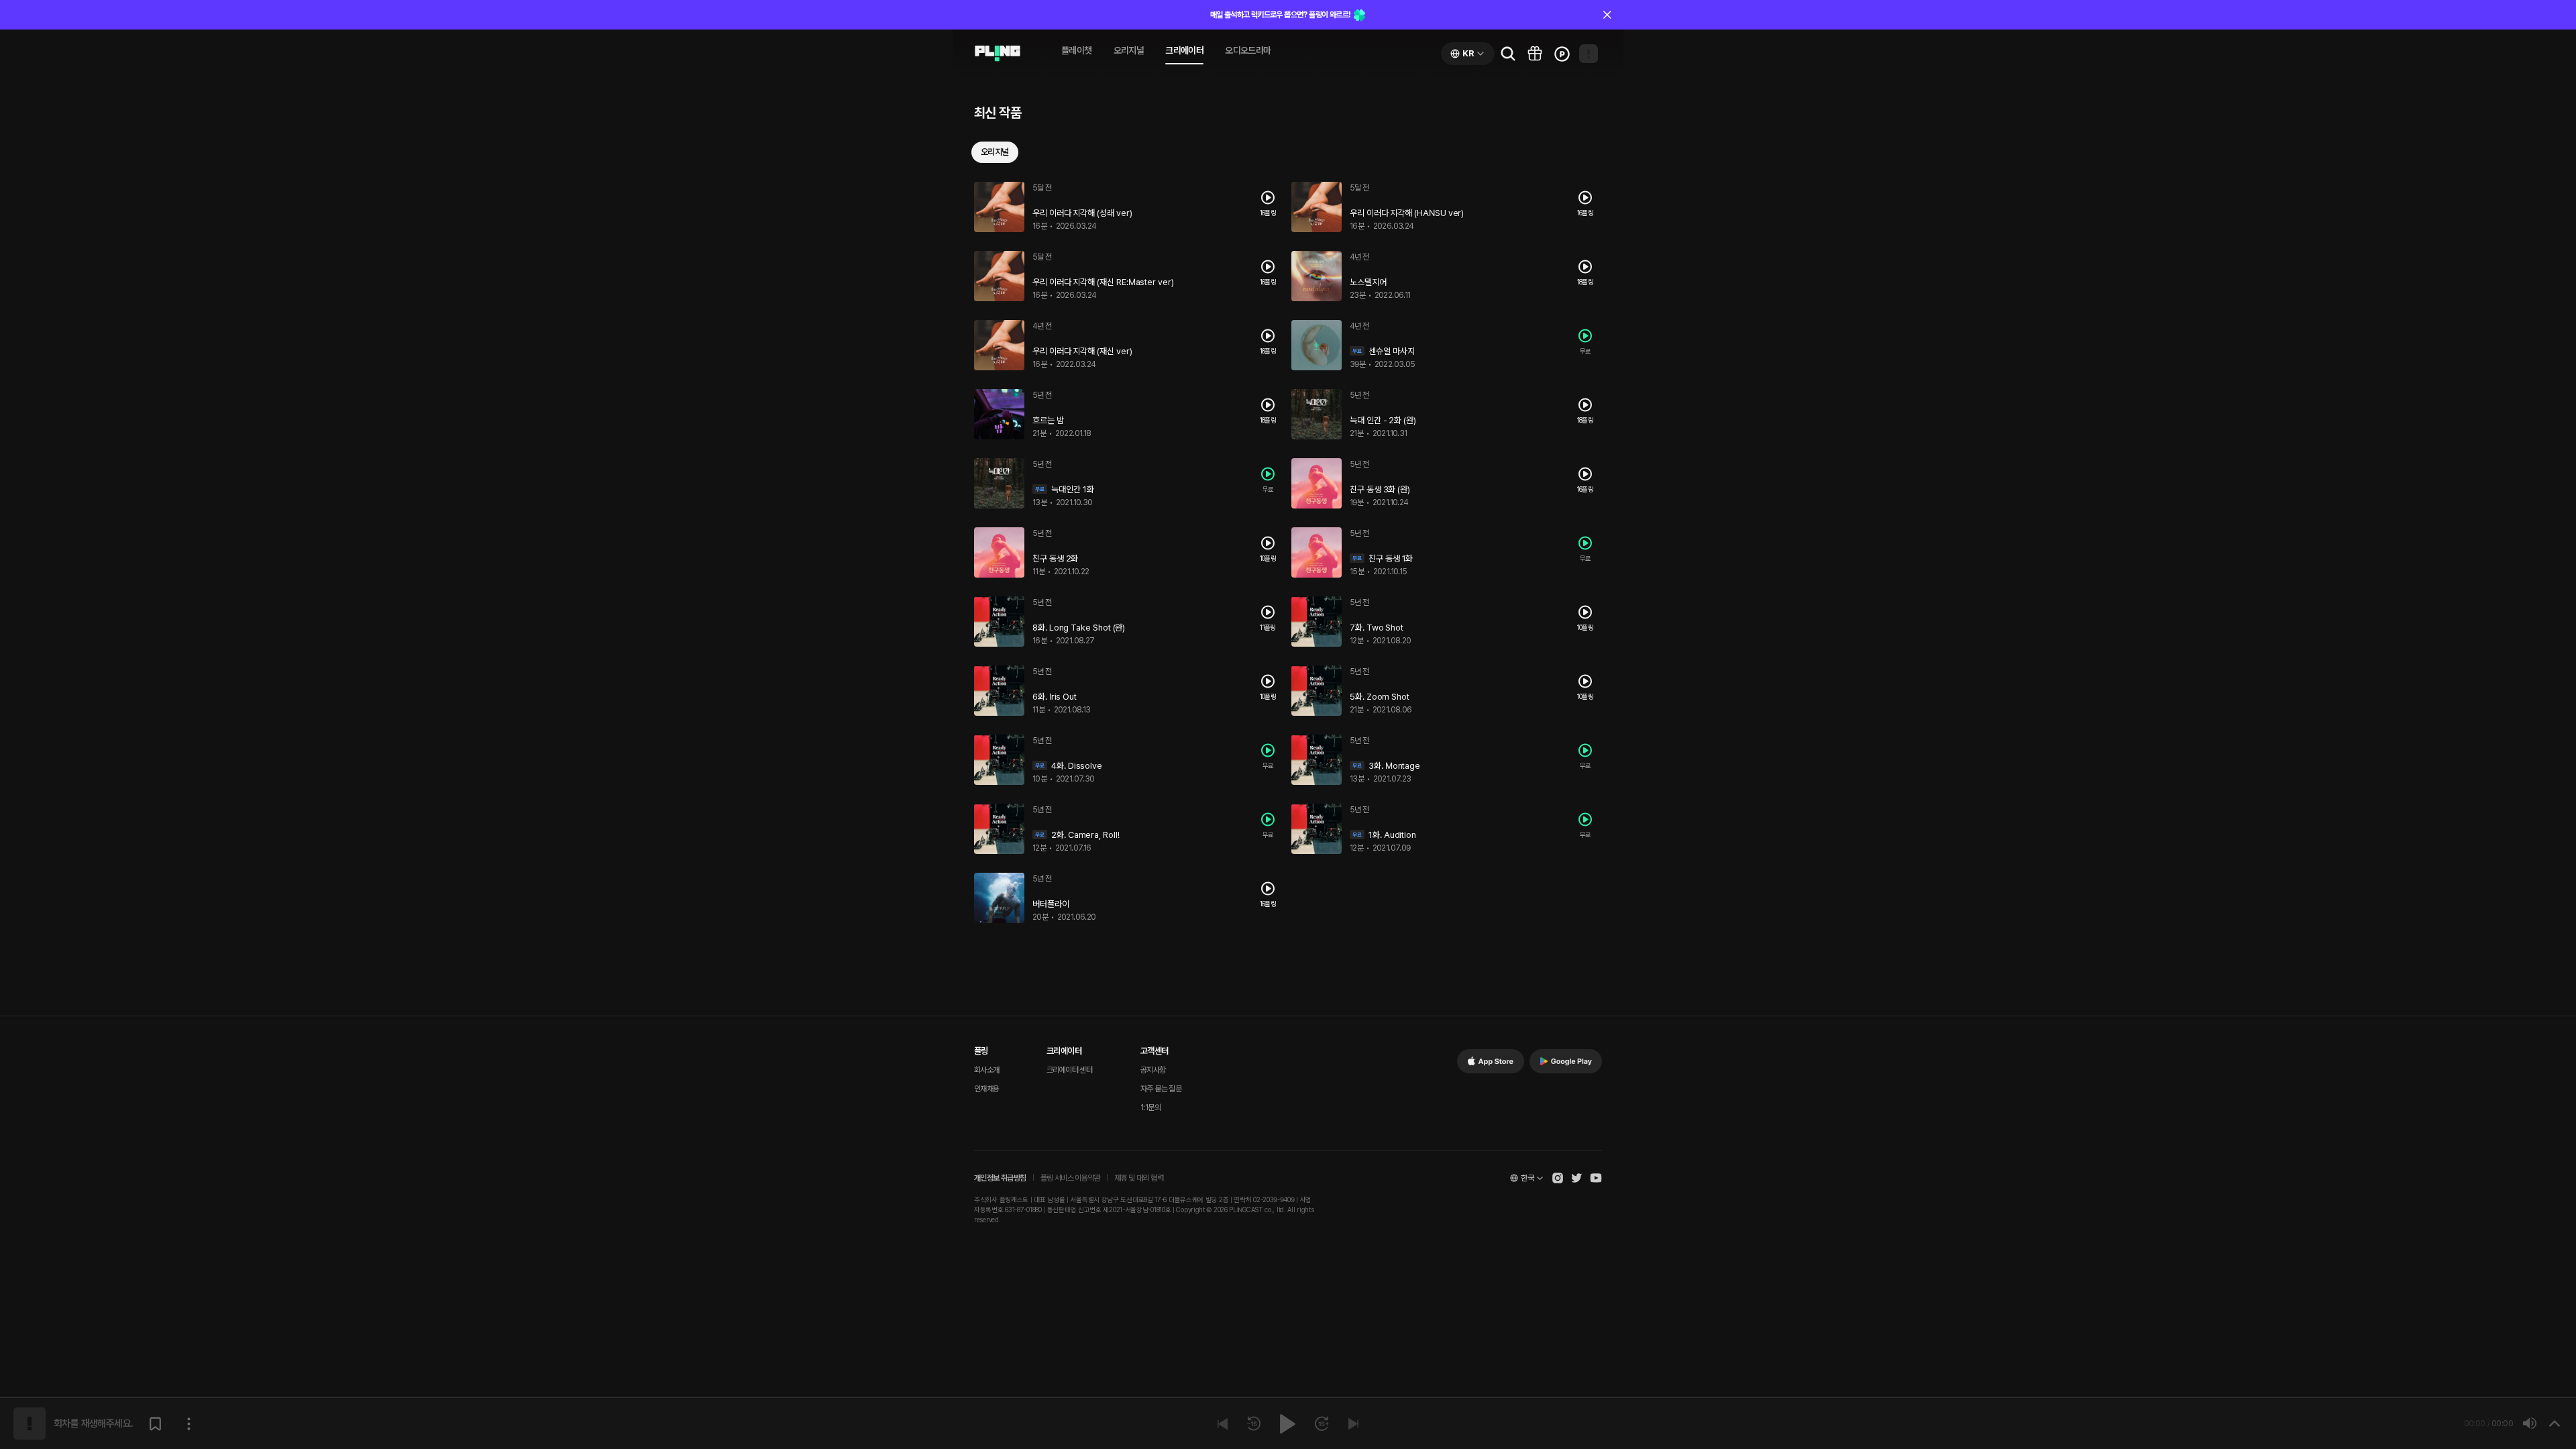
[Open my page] (1589, 54)
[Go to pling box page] (1535, 54)
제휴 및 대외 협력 (1139, 1178)
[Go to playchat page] (998, 54)
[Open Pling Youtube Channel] (1596, 1178)
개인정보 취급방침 (1000, 1178)
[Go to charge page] (1562, 54)
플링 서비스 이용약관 (1070, 1178)
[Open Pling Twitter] (1576, 1178)
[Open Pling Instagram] (1558, 1178)
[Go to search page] (1508, 54)
